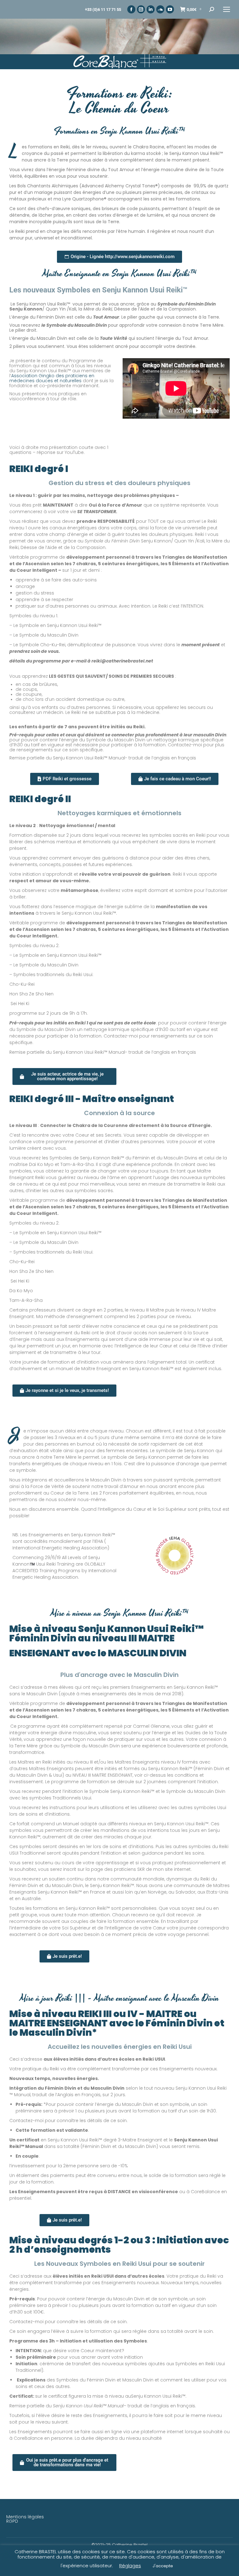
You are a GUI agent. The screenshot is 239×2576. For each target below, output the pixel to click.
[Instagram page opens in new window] (141, 9)
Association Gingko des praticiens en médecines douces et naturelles (52, 378)
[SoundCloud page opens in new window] (160, 9)
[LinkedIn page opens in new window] (151, 9)
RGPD (12, 2521)
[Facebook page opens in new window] (131, 9)
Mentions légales (25, 2517)
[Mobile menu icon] (227, 9)
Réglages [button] (130, 2566)
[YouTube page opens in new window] (170, 9)
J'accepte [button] (163, 2566)
